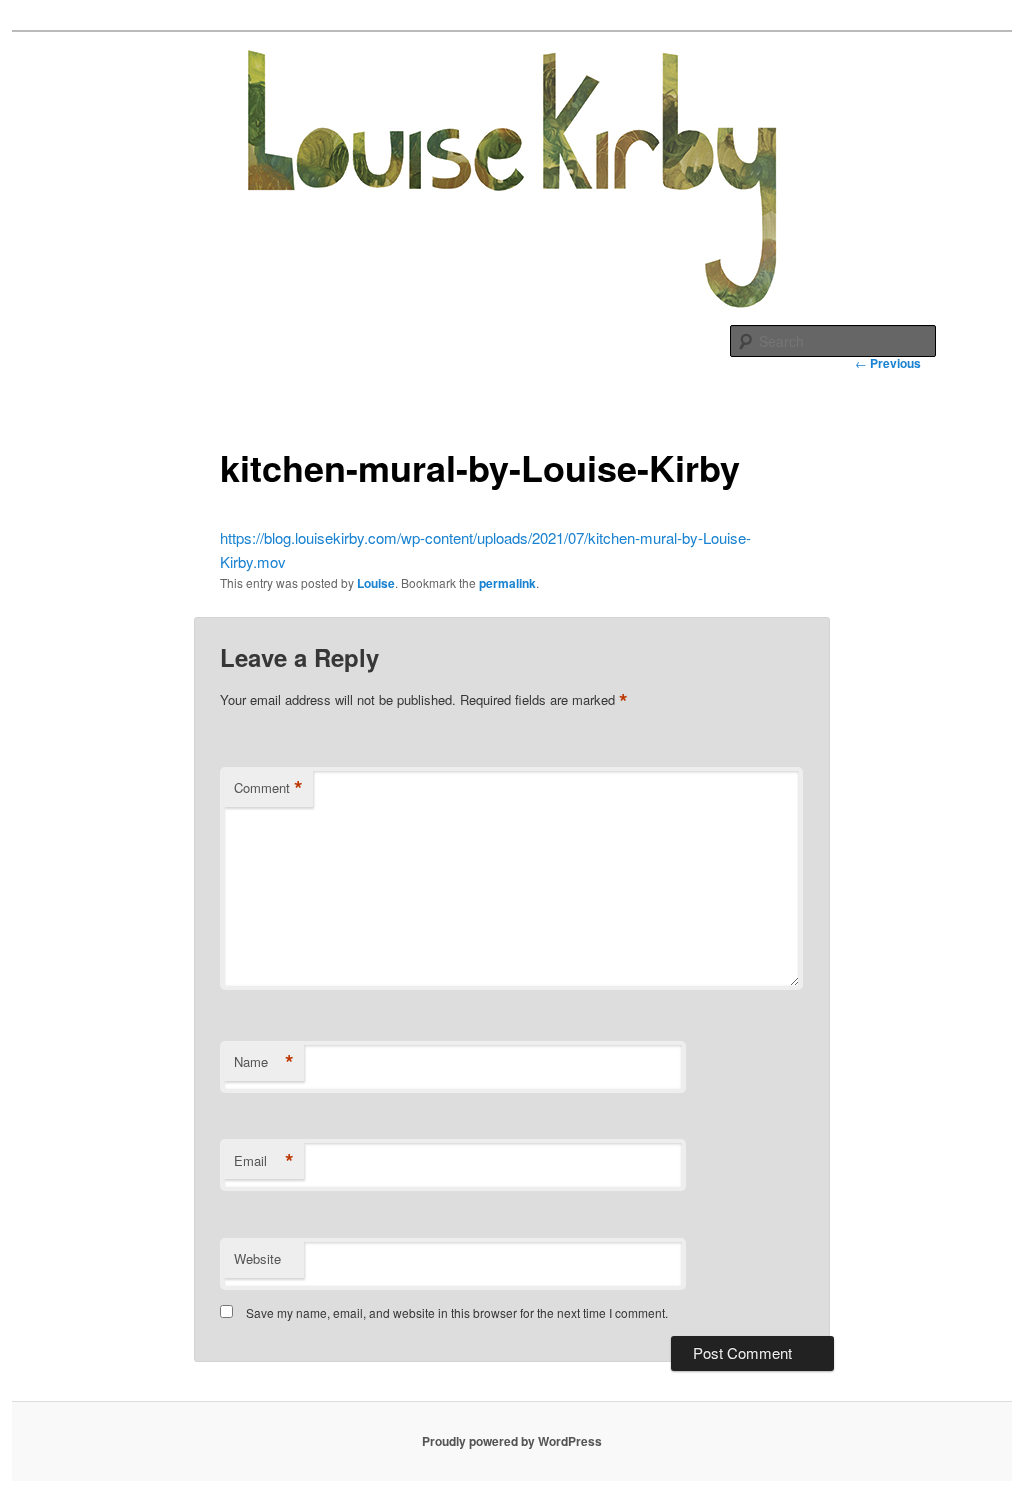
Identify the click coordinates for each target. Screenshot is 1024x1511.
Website (257, 1258)
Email (264, 1161)
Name (264, 1062)
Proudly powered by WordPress (512, 1441)
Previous (888, 363)
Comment (268, 788)
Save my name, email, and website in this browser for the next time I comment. (457, 1312)
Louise (376, 583)
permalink (507, 583)
